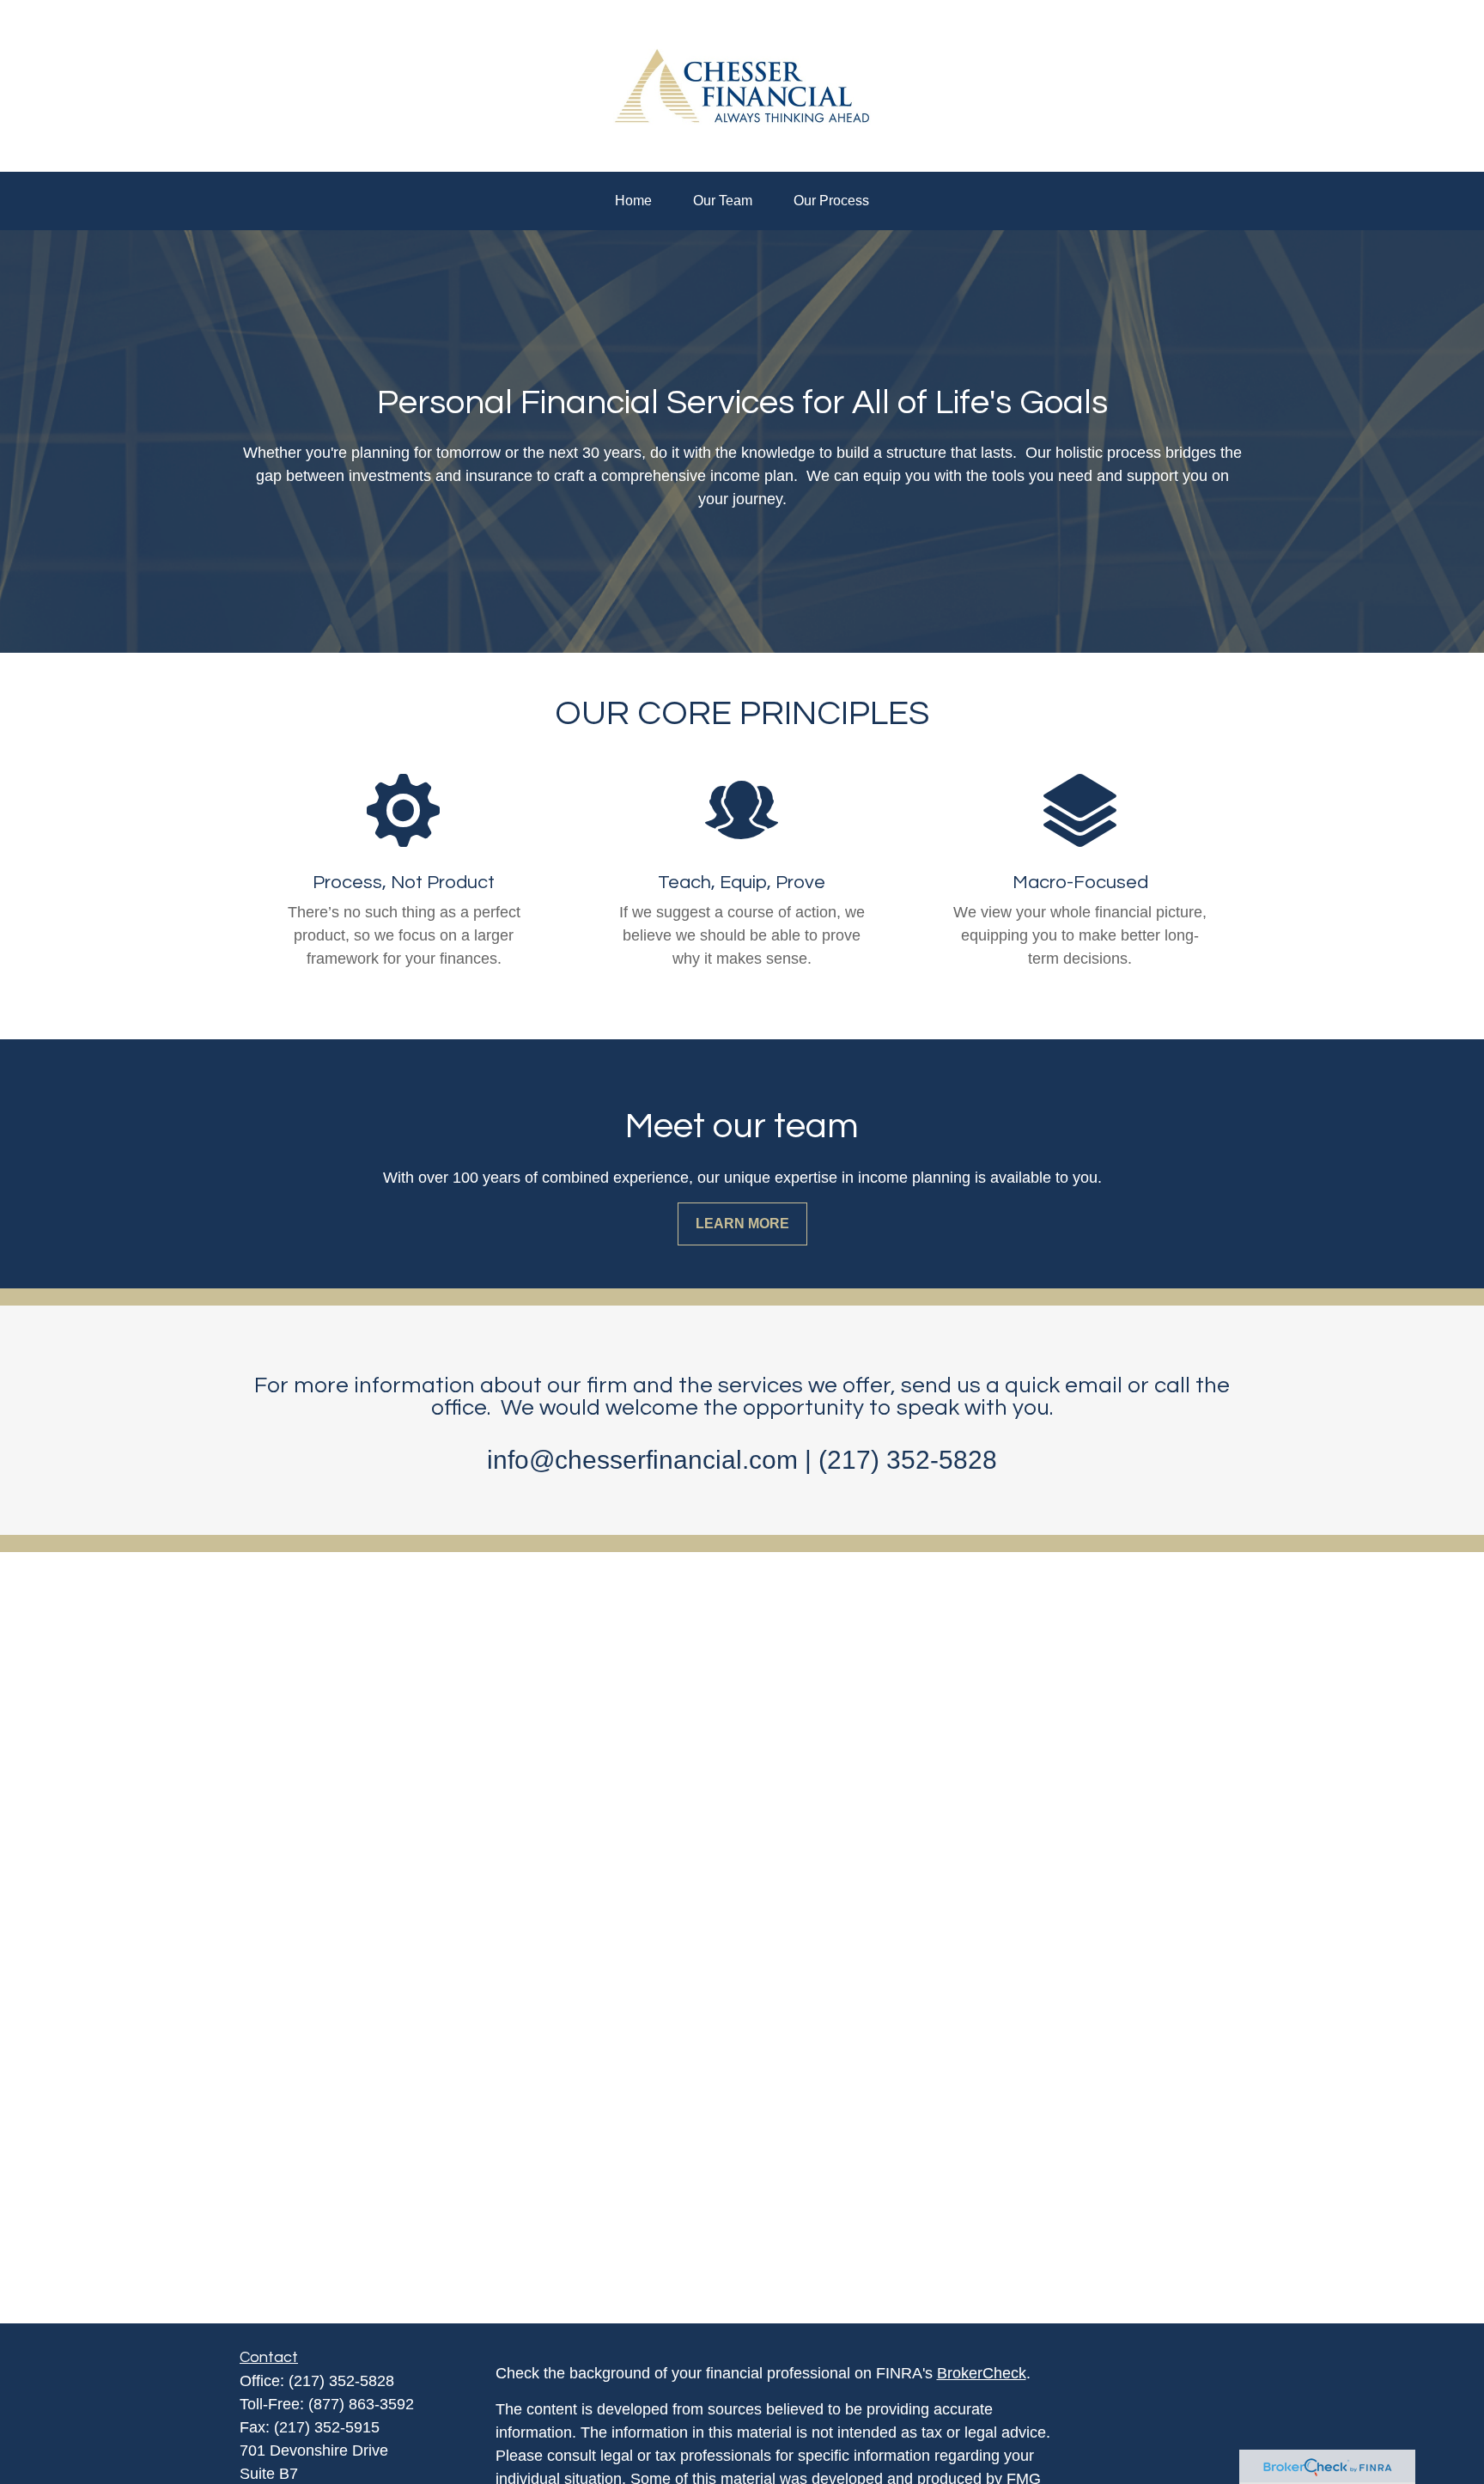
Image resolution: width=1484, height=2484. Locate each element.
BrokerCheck (982, 2373)
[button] (633, 201)
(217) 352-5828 (341, 2381)
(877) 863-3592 (361, 2404)
